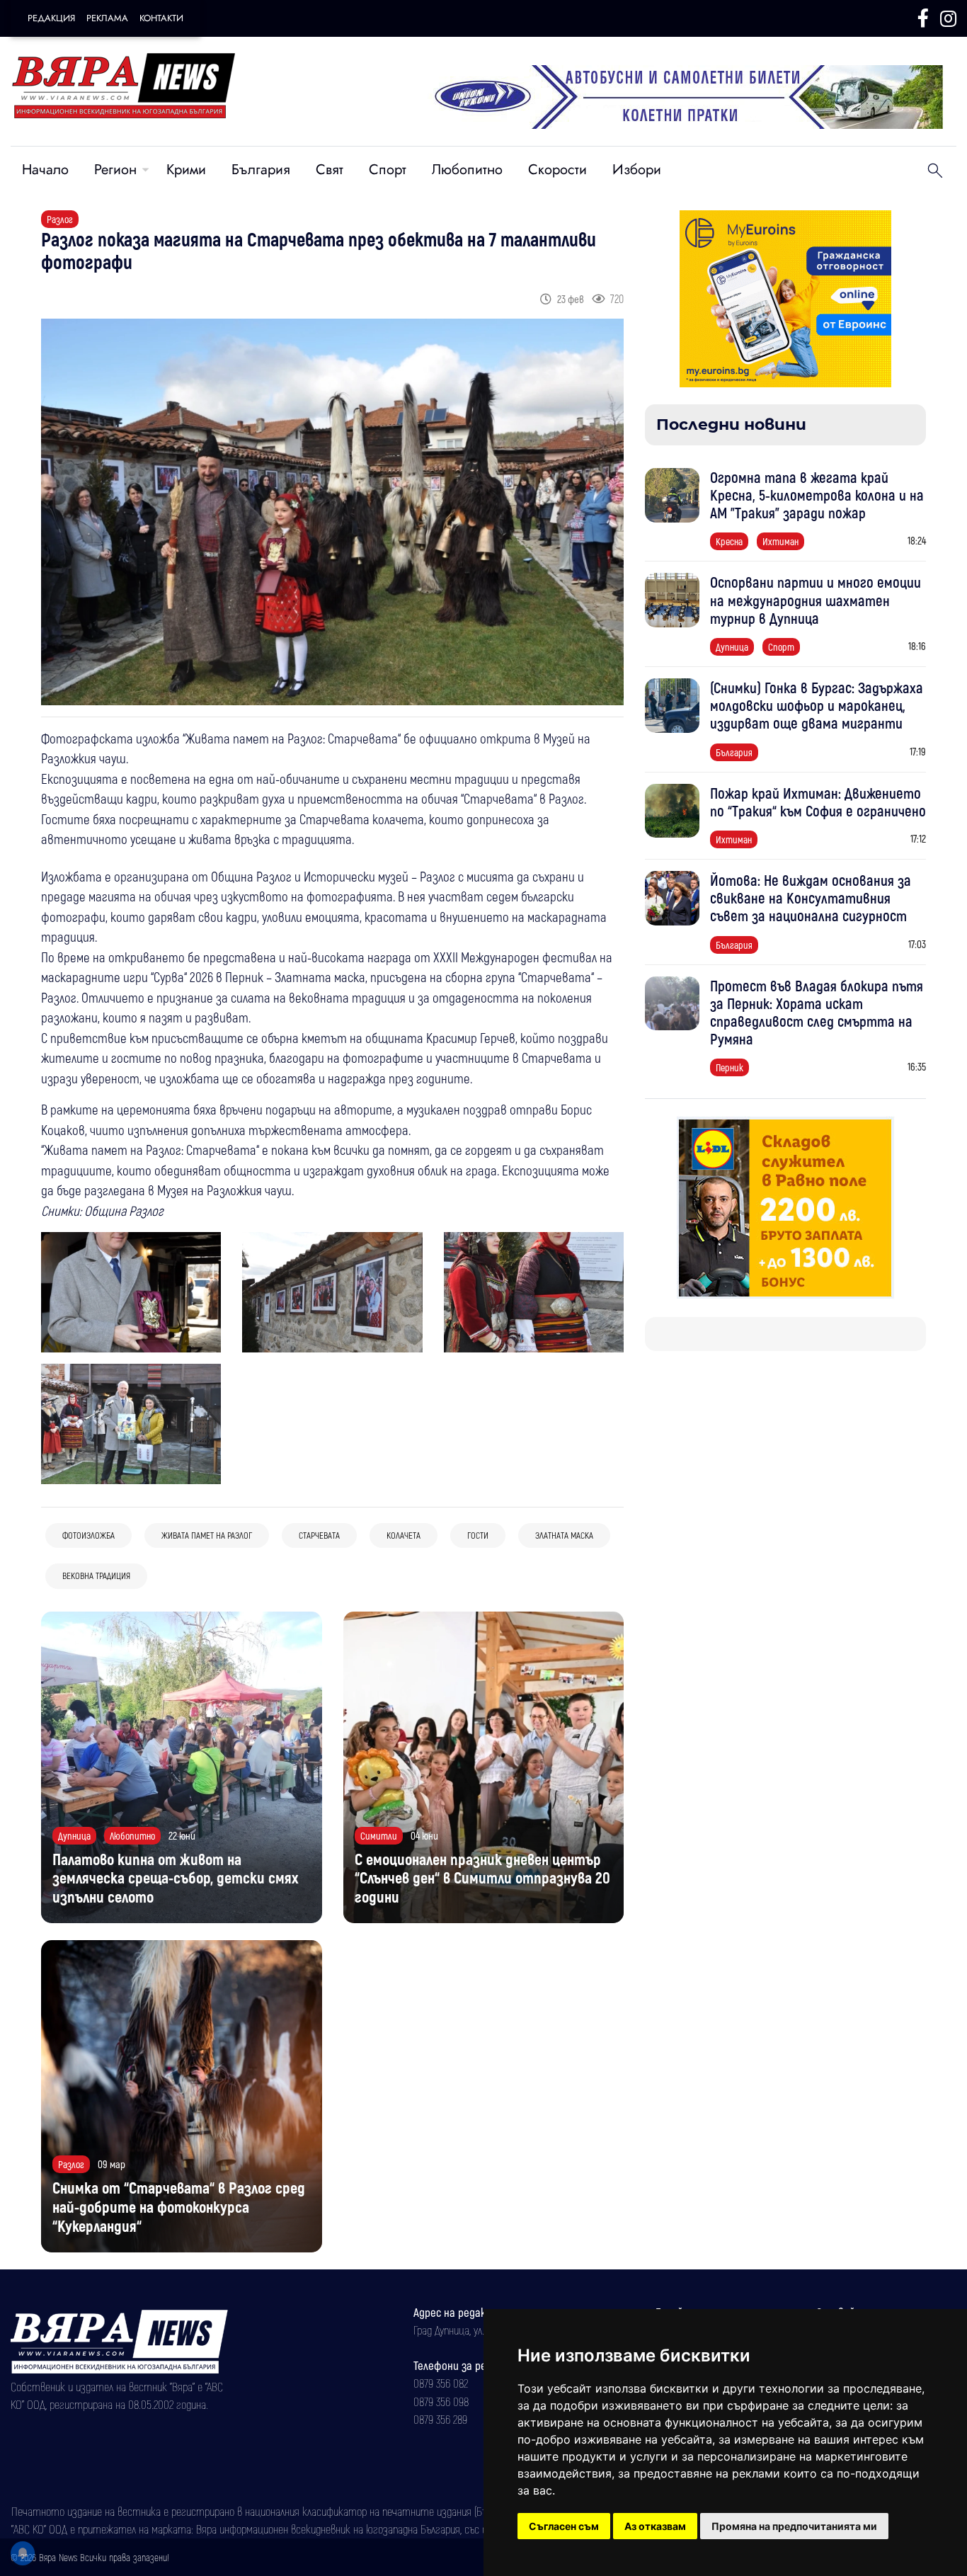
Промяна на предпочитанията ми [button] (794, 2526)
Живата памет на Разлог (207, 1535)
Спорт (388, 170)
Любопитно (467, 170)
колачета (404, 1535)
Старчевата (319, 1535)
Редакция (51, 18)
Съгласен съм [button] (564, 2526)
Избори (637, 170)
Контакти (161, 18)
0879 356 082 (441, 2383)
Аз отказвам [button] (655, 2526)
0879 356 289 (440, 2419)
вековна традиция (96, 1575)
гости (478, 1535)
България (261, 170)
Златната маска (564, 1535)
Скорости (557, 170)
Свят (330, 170)
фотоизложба (88, 1535)
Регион (115, 170)
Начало (45, 170)
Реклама (107, 18)
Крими (186, 170)
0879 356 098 (441, 2401)
